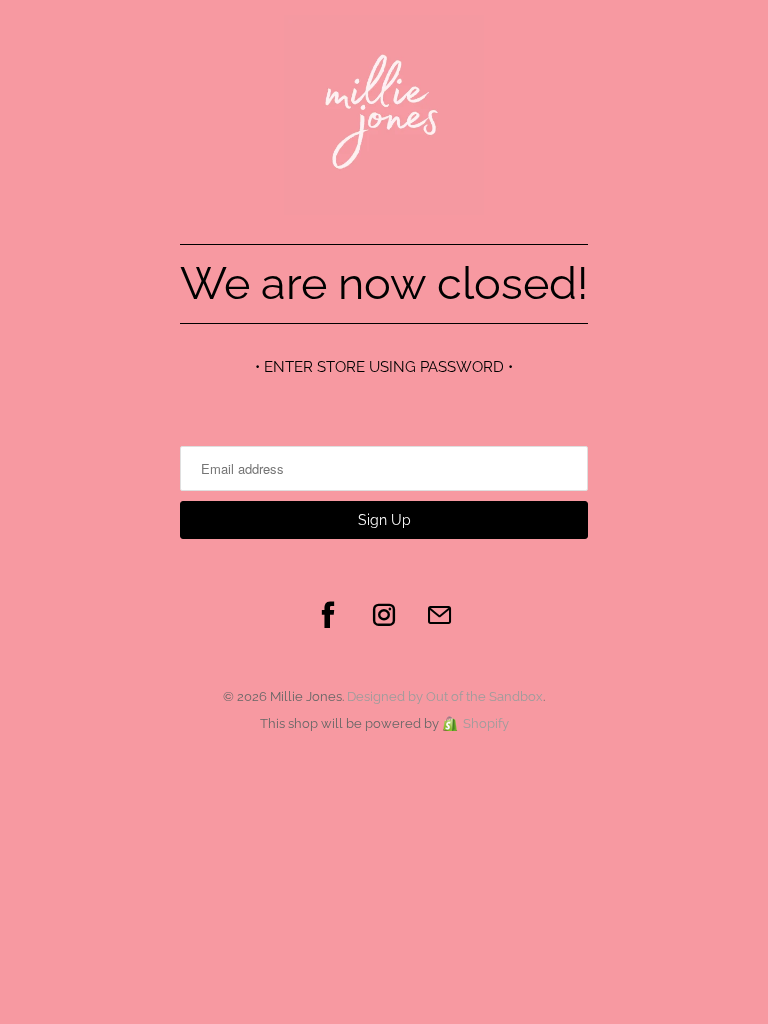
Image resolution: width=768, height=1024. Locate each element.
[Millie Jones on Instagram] (384, 615)
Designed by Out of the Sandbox (445, 696)
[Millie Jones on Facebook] (328, 615)
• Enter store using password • (384, 367)
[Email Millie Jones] (440, 615)
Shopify (486, 723)
